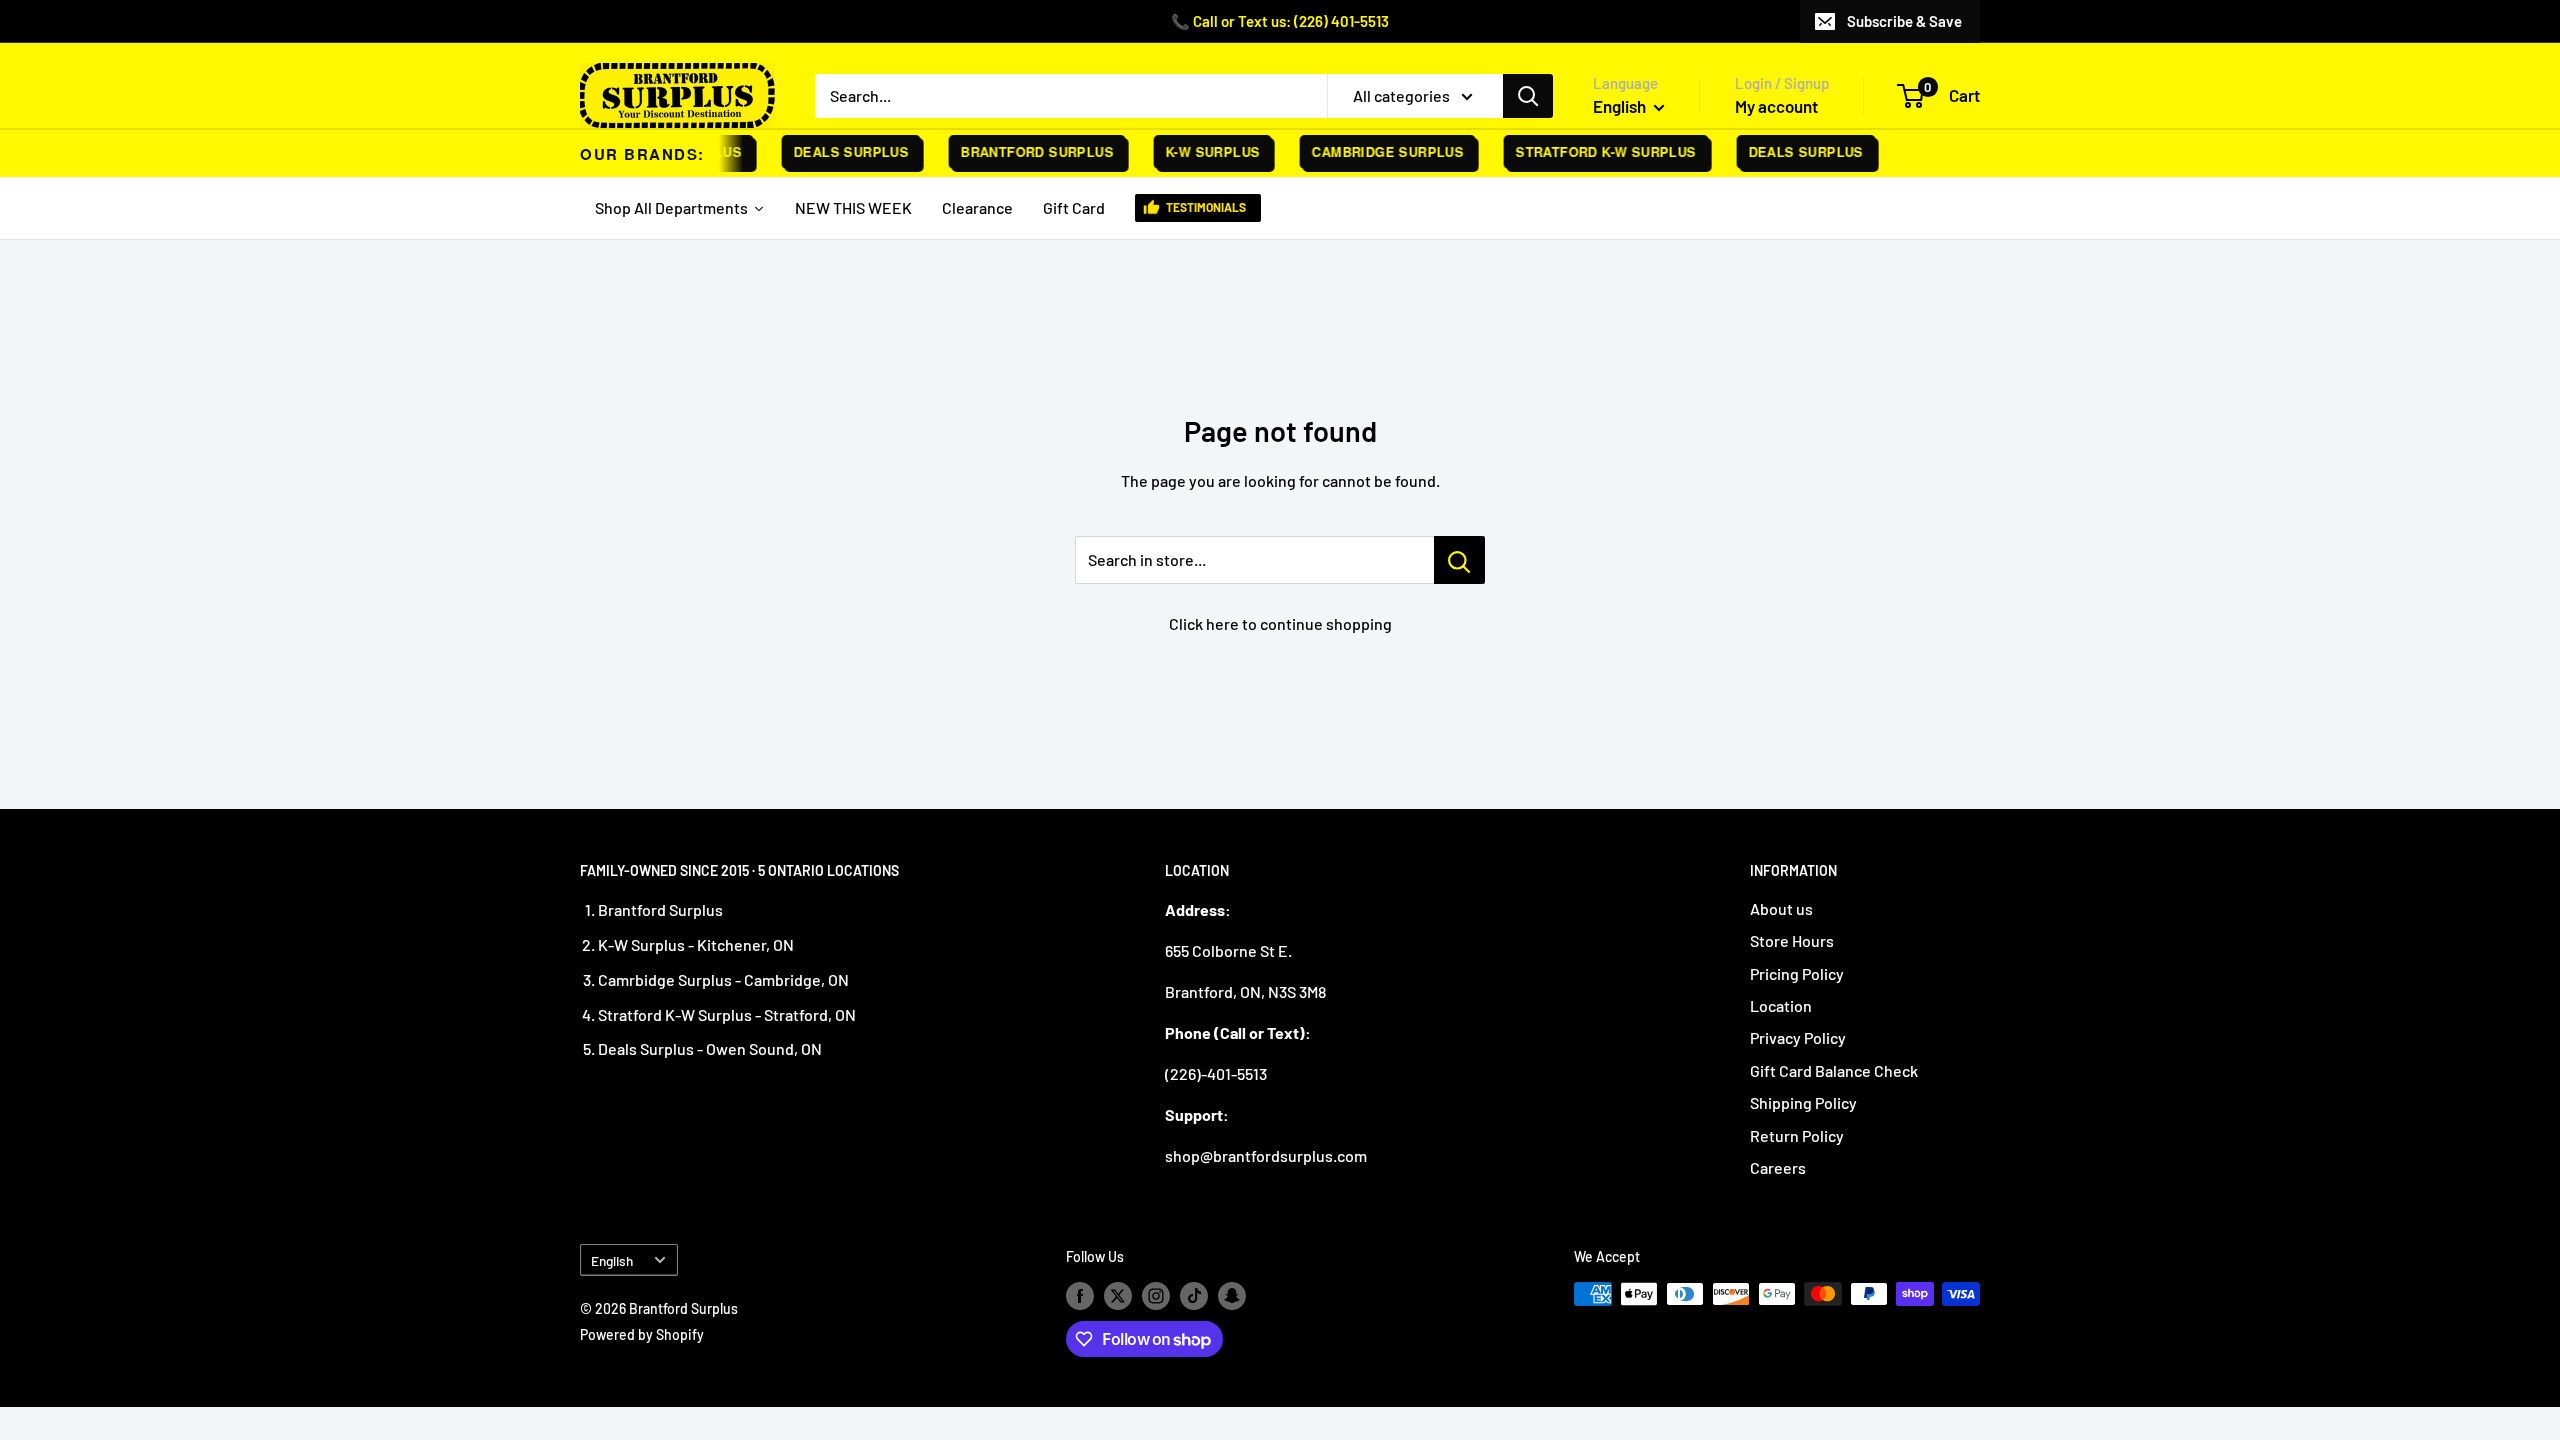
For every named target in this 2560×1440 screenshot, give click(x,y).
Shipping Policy (1803, 1102)
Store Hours (1792, 940)
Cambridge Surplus (1374, 151)
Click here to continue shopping (1280, 623)
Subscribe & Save (1904, 21)
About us (1781, 908)
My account (1776, 106)
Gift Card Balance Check (1834, 1070)
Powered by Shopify (642, 1334)
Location (1781, 1005)
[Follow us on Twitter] (1118, 1296)
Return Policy (1797, 1135)
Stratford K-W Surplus (1592, 151)
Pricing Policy (1797, 973)
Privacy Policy (1798, 1037)
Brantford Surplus (1023, 151)
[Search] (1528, 96)
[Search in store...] (1459, 560)
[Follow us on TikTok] (1194, 1296)
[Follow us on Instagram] (1156, 1296)
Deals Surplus (837, 151)
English (612, 1260)
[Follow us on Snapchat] (1232, 1296)
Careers (1778, 1167)
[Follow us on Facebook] (1080, 1296)
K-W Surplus (1199, 151)
